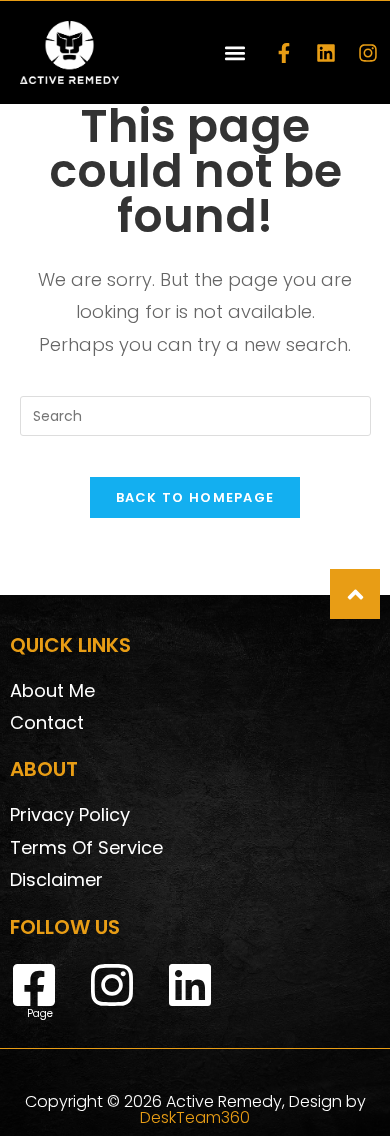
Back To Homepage (195, 497)
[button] (234, 52)
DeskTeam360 (195, 1117)
